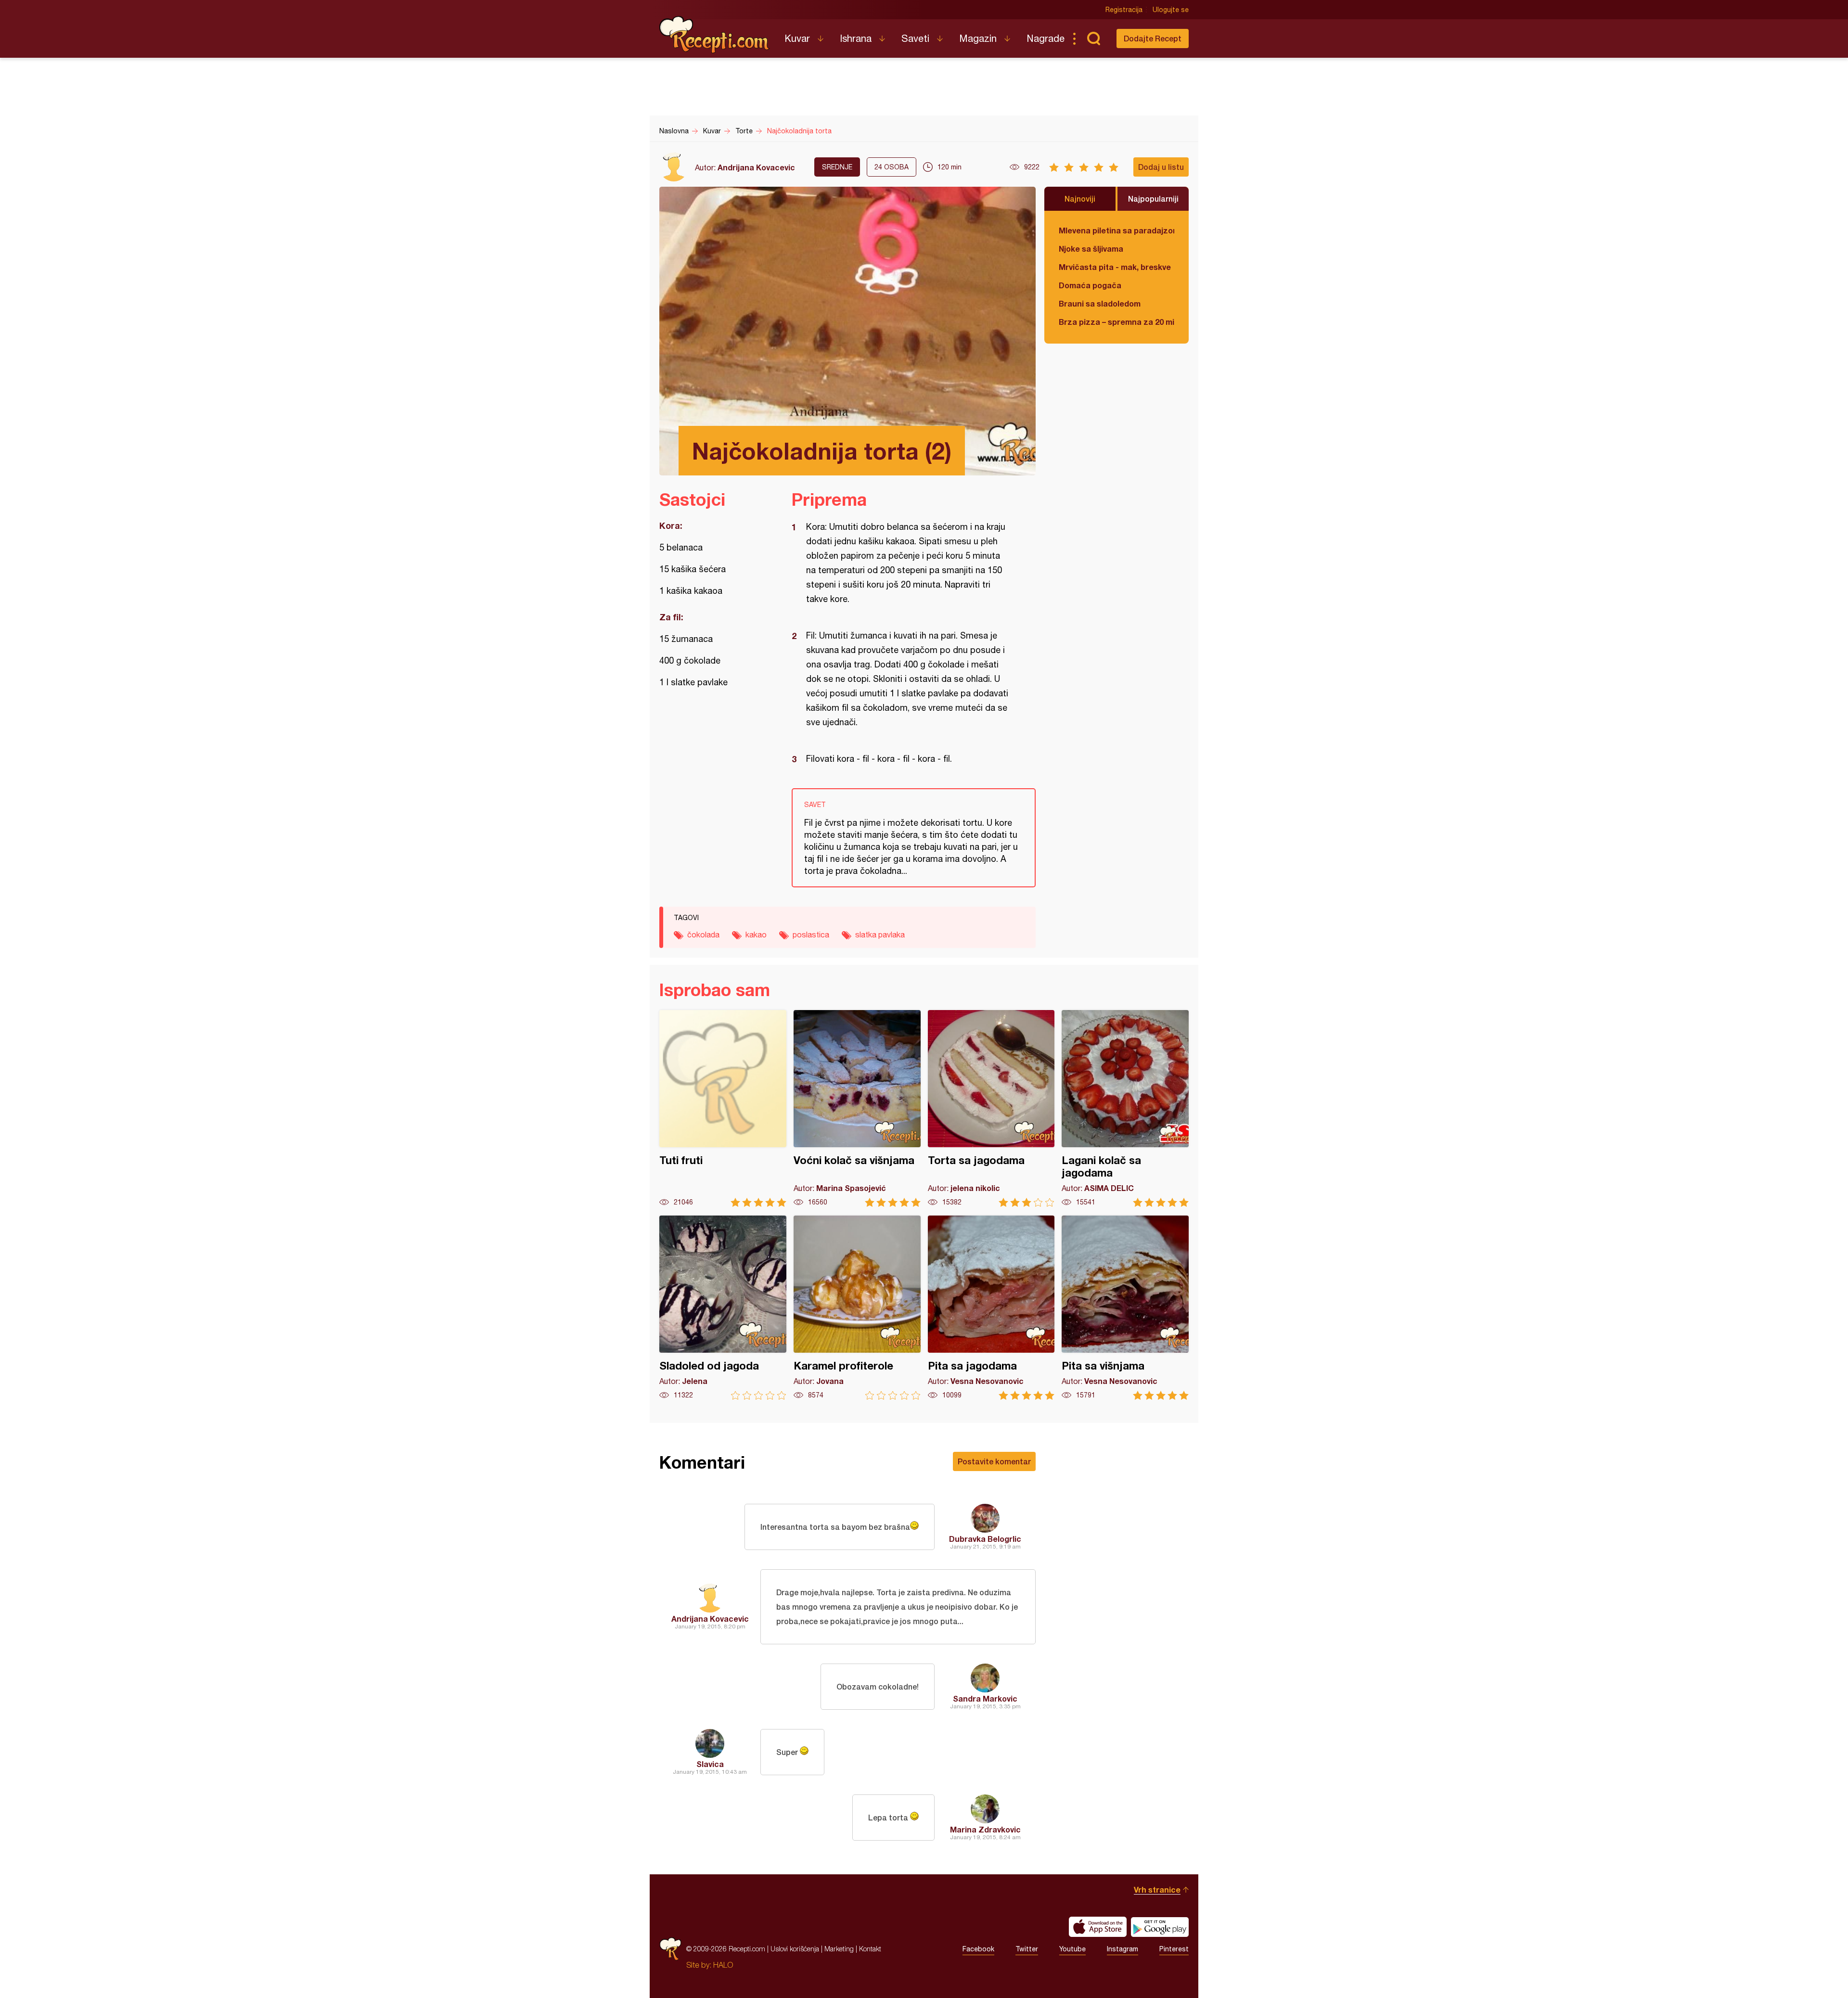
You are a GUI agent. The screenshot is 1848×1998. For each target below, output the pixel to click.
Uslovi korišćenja (795, 1949)
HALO (723, 1965)
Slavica (710, 1764)
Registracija (1124, 10)
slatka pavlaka (880, 935)
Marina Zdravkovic (985, 1829)
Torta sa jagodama (991, 1108)
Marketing (839, 1949)
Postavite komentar (994, 1461)
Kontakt (870, 1949)
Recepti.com (715, 35)
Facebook (978, 1949)
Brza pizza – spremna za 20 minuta (1116, 322)
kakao (756, 935)
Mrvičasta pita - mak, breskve (1115, 267)
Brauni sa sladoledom (1100, 303)
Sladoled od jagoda (723, 1308)
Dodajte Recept (1153, 38)
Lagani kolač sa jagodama (1125, 1108)
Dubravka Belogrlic (985, 1539)
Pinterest (1174, 1949)
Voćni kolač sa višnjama (857, 1108)
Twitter (1027, 1949)
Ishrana (856, 38)
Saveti (915, 38)
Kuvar (797, 38)
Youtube (1072, 1949)
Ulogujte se (1171, 10)
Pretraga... (1093, 38)
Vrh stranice (1157, 1889)
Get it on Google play (1160, 1927)
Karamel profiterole (857, 1308)
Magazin (978, 38)
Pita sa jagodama (991, 1308)
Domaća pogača (1090, 285)
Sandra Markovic (985, 1698)
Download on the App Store (1098, 1927)
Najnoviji (1080, 199)
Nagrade (1046, 38)
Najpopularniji (1153, 199)
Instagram (1123, 1949)
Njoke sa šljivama (1091, 249)
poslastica (811, 935)
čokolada (703, 935)
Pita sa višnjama (1125, 1308)
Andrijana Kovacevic (756, 167)
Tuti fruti (723, 1108)
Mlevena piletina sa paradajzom (1116, 230)
